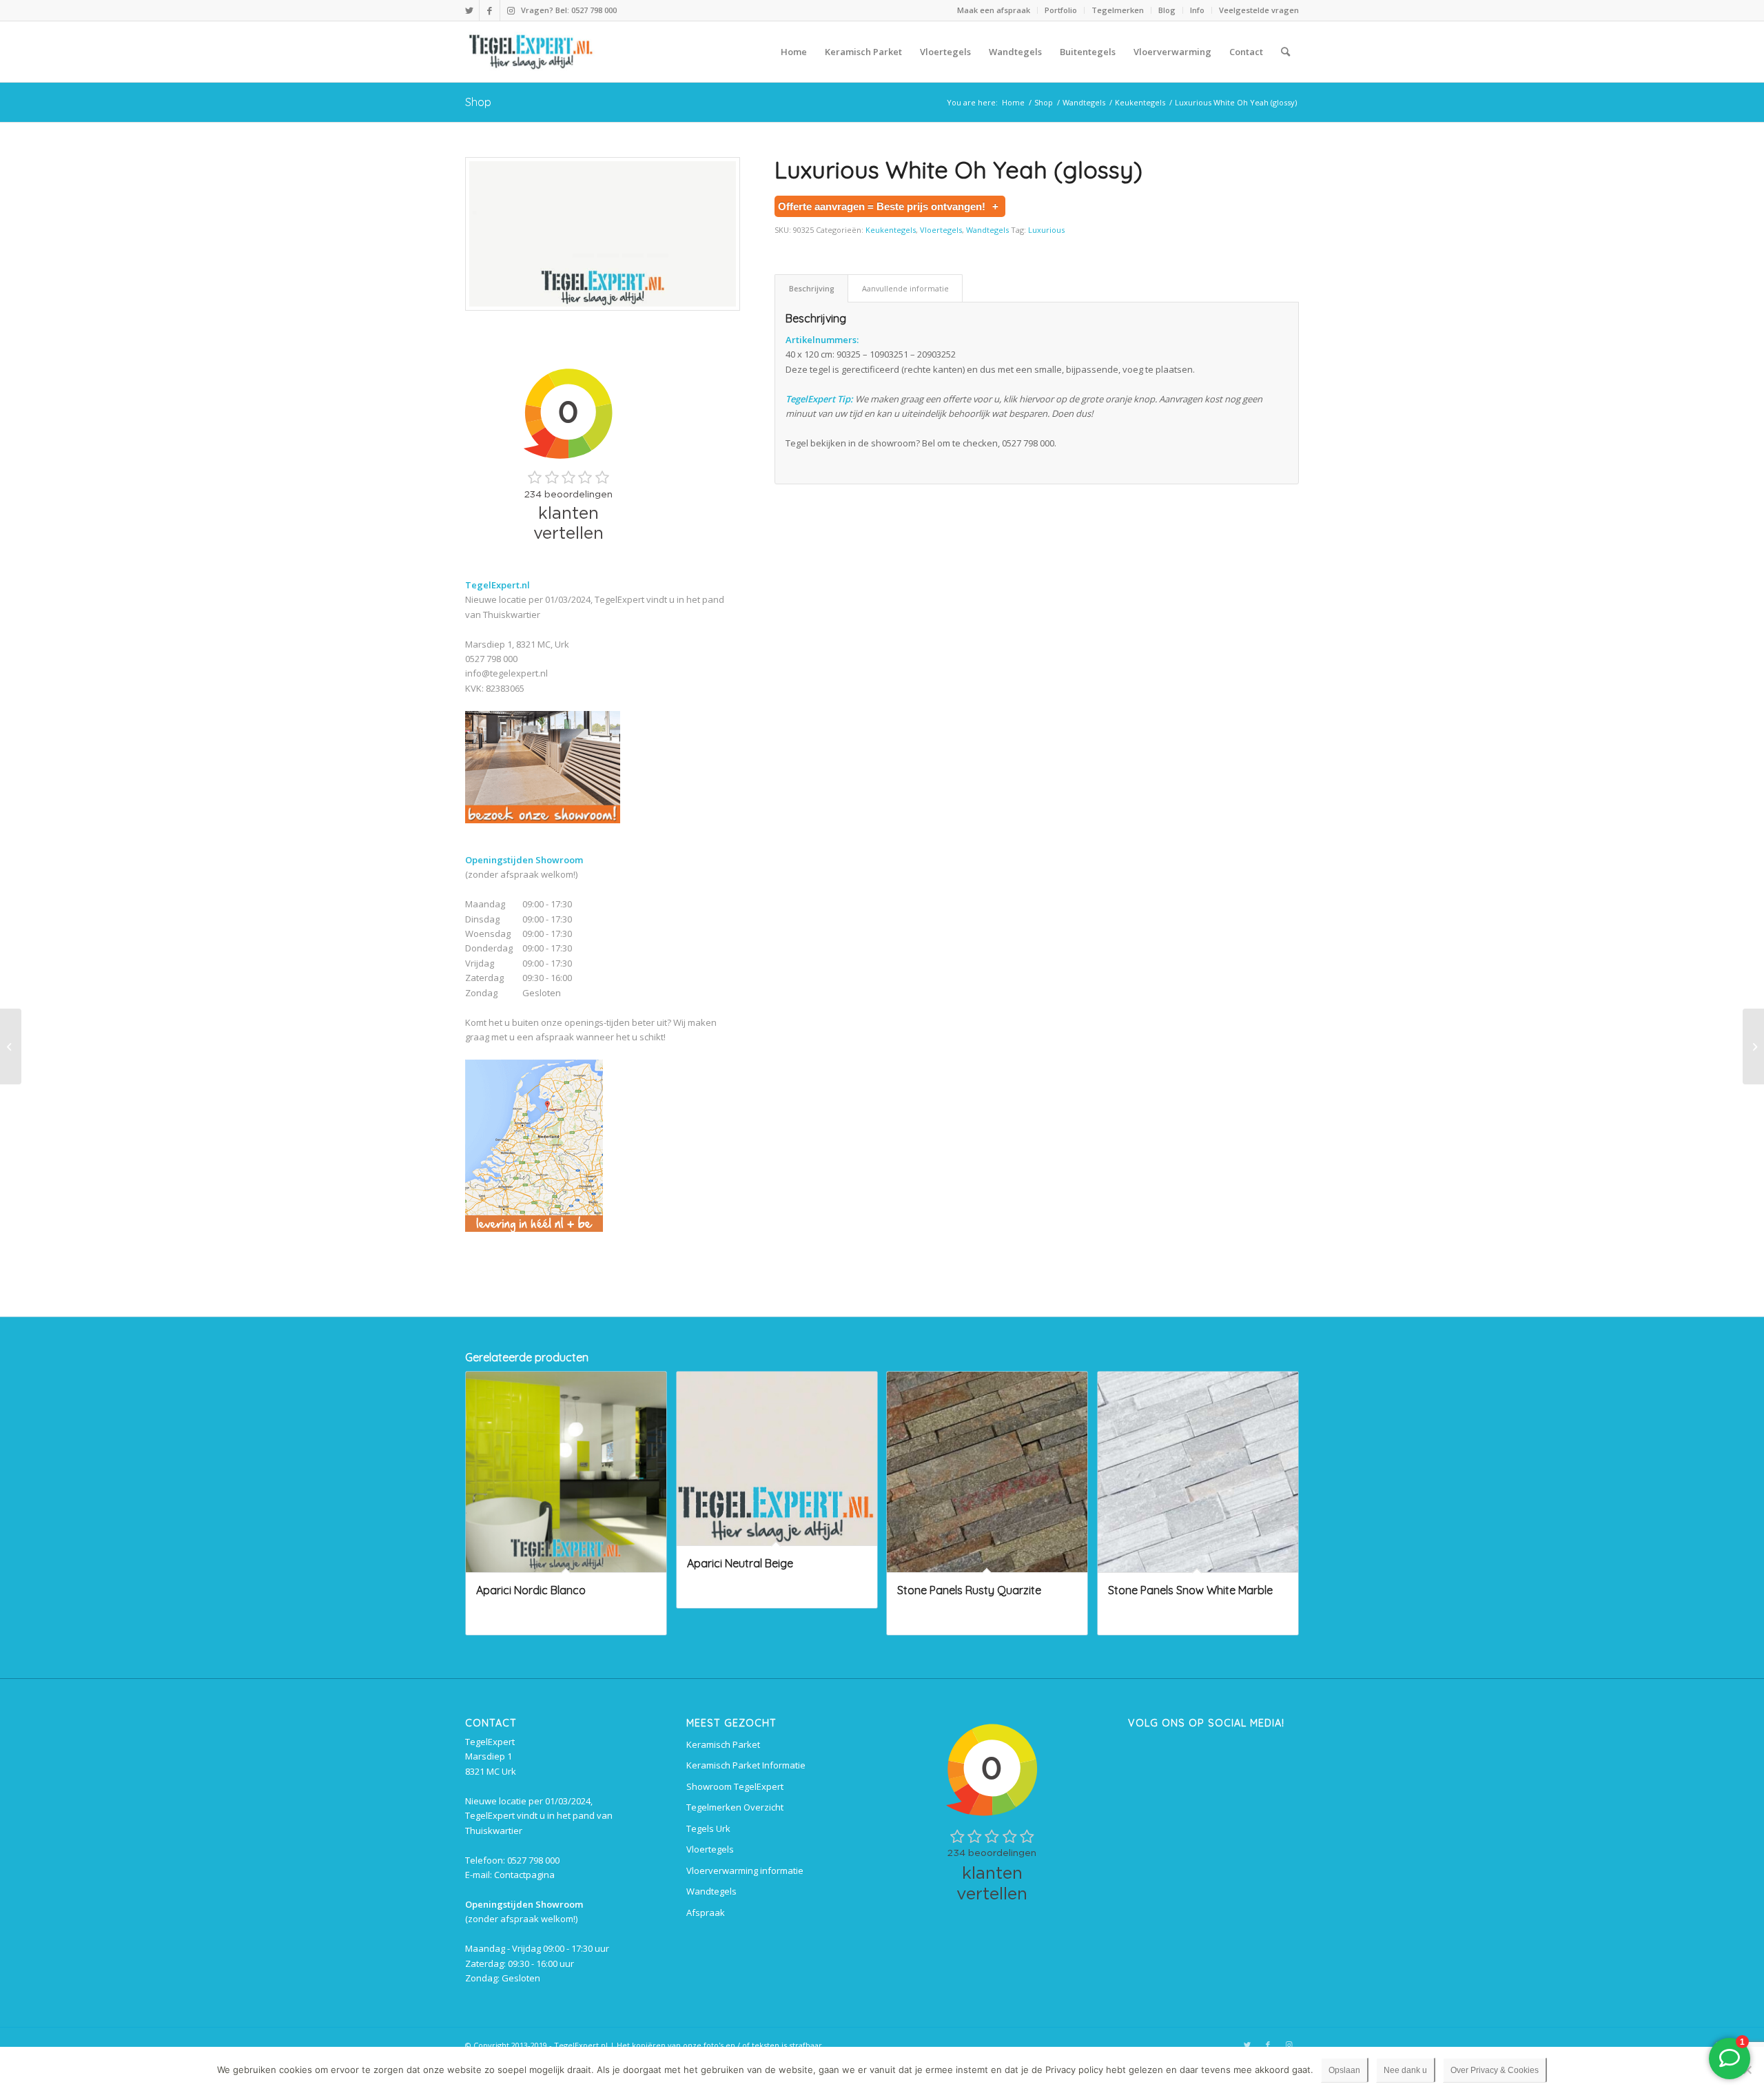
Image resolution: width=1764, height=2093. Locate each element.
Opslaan (1344, 2070)
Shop (478, 102)
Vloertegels (941, 230)
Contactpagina (524, 1875)
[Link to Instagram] (511, 10)
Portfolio (1061, 10)
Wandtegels (987, 230)
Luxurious (1046, 230)
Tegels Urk (708, 1828)
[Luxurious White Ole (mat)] (1753, 1046)
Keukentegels (891, 230)
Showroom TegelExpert (735, 1786)
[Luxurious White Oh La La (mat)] (11, 1046)
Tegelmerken (1118, 10)
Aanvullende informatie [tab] (905, 288)
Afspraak (706, 1912)
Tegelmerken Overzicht (735, 1807)
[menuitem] (994, 10)
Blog (1167, 10)
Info (1197, 10)
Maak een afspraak (994, 10)
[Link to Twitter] (469, 10)
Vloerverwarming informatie (745, 1870)
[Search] (1285, 52)
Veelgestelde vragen (1259, 10)
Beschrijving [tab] (812, 288)
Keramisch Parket (723, 1744)
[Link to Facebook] (490, 10)
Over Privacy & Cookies (1495, 2070)
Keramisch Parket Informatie (746, 1765)
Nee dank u (1405, 2070)
